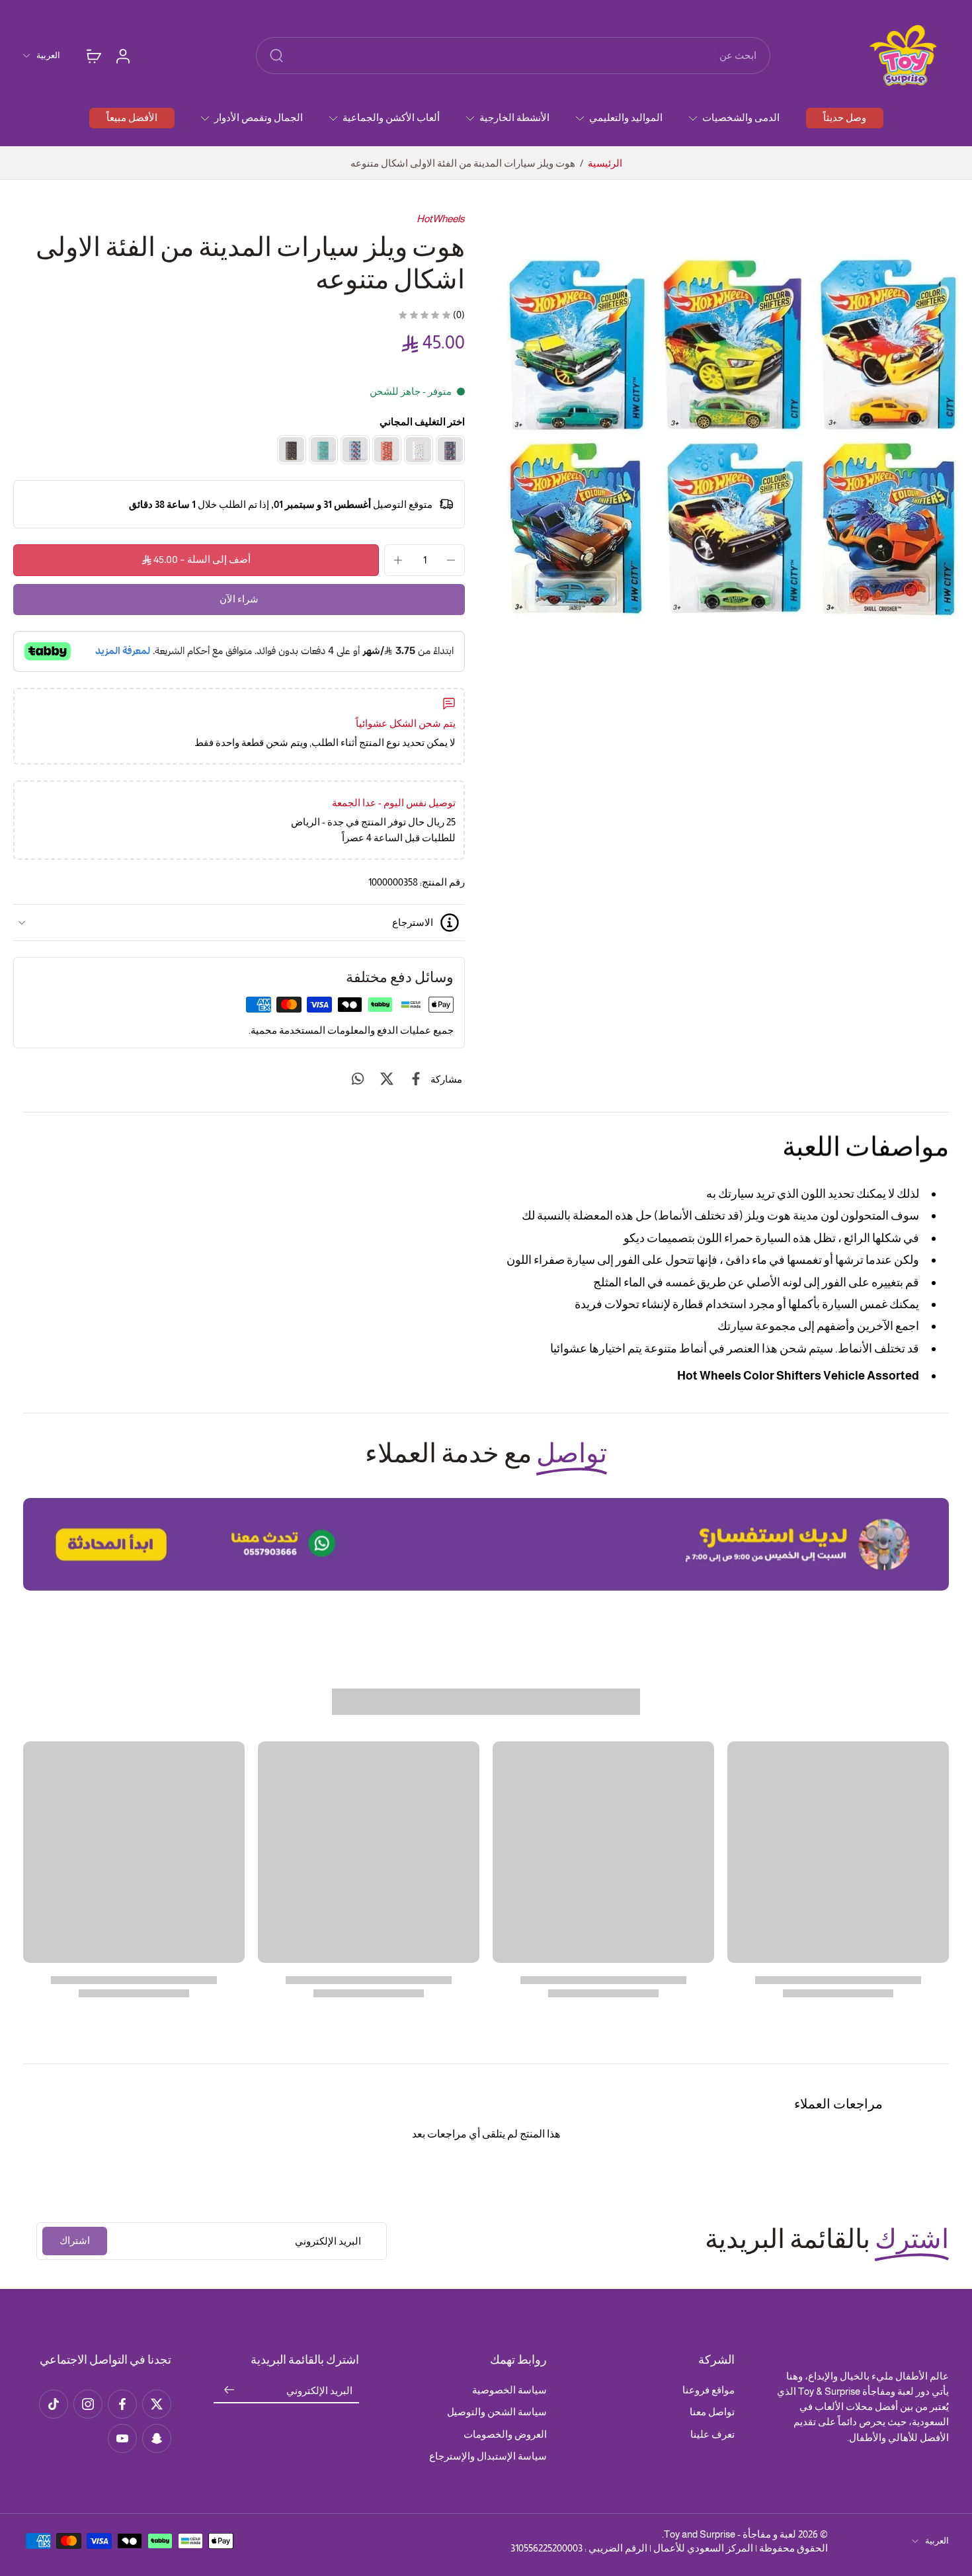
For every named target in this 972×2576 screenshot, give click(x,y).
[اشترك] (229, 2390)
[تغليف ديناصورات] (292, 450)
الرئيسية (605, 163)
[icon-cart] (93, 56)
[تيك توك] (54, 2404)
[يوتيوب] (122, 2438)
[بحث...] (276, 56)
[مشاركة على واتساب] (358, 1079)
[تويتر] (157, 2404)
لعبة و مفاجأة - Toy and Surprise (730, 2534)
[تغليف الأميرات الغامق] (450, 450)
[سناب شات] (157, 2438)
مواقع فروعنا (709, 2390)
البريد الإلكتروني (319, 2390)
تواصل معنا (712, 2412)
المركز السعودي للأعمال (703, 2548)
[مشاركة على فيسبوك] (416, 1079)
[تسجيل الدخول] (122, 56)
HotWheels (441, 219)
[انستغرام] (88, 2404)
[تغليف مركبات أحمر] (387, 450)
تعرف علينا (712, 2434)
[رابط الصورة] (486, 1544)
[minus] (451, 560)
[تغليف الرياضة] (323, 450)
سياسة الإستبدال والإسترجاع (488, 2456)
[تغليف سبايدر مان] (355, 450)
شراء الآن (239, 600)
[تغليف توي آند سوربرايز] (419, 450)
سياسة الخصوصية (509, 2390)
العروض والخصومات (505, 2434)
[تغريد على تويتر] (387, 1079)
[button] (196, 560)
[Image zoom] (733, 437)
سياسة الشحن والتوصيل (497, 2412)
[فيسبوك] (122, 2404)
